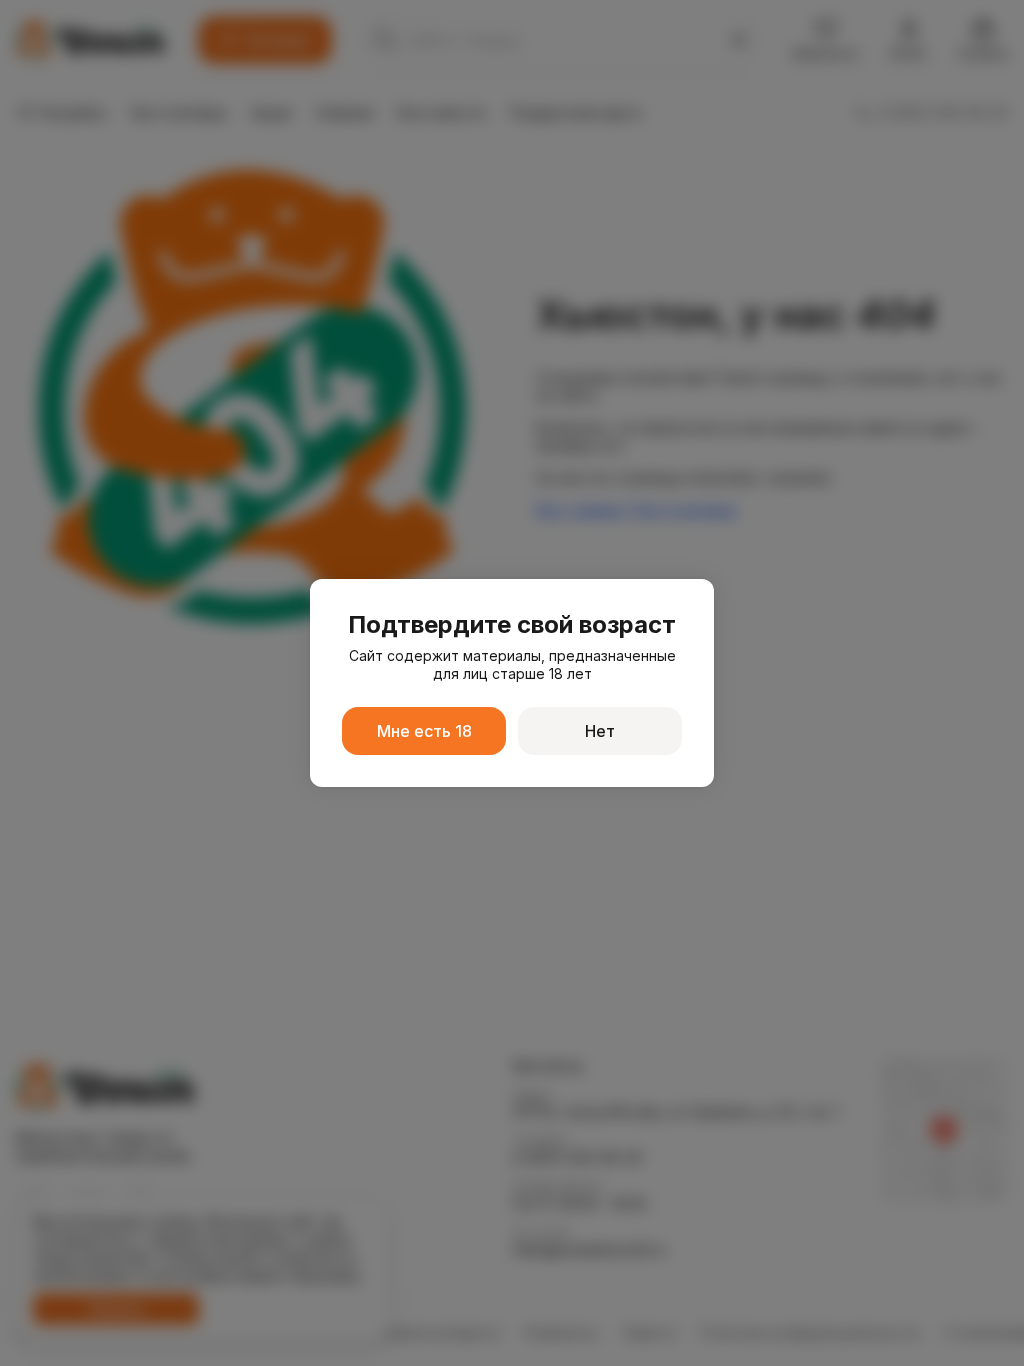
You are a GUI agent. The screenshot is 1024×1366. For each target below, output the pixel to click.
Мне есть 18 (424, 731)
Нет (600, 731)
